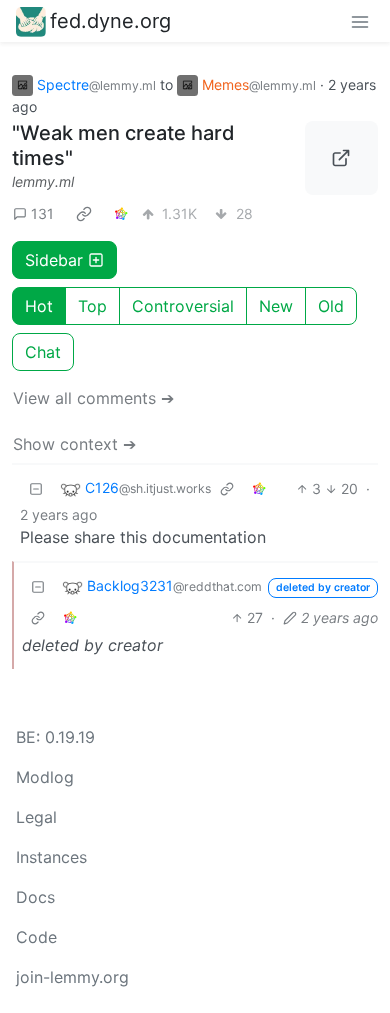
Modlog (45, 777)
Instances (51, 857)
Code (36, 937)
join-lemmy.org (72, 977)
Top (92, 306)
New (276, 306)
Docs (35, 897)
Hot (39, 306)
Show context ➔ (74, 444)
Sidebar (54, 260)
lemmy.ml (43, 181)
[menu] (360, 21)
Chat (43, 352)
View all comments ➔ (93, 398)
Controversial (183, 306)
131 (42, 213)
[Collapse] (36, 488)
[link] (84, 214)
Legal (36, 817)
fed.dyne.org (110, 21)
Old (331, 306)
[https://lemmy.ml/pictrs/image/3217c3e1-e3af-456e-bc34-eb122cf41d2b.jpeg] (342, 158)
